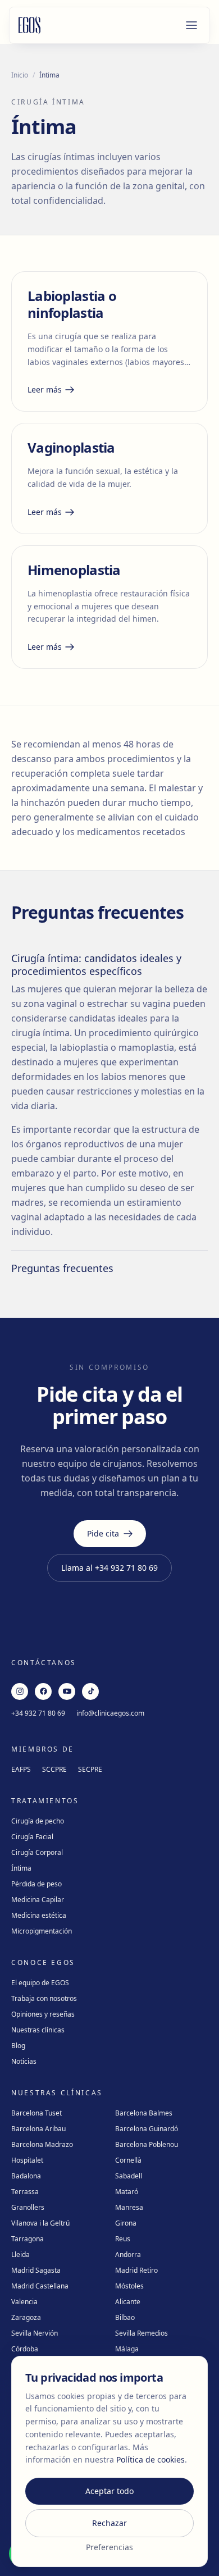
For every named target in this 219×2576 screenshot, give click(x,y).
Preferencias (109, 2547)
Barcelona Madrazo (42, 2144)
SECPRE (90, 1769)
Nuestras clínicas (38, 2030)
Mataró (127, 2192)
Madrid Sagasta (36, 2270)
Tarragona (28, 2239)
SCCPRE (54, 1769)
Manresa (129, 2207)
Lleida (20, 2254)
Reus (123, 2239)
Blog (18, 2046)
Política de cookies (150, 2459)
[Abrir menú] (191, 25)
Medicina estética (39, 1915)
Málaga (127, 2349)
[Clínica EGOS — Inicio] (30, 25)
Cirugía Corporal (37, 1852)
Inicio (20, 75)
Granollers (28, 2207)
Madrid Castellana (40, 2286)
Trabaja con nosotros (44, 1998)
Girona (126, 2223)
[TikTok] (90, 1692)
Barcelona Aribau (38, 2129)
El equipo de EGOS (40, 1983)
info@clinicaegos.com (110, 1713)
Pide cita (103, 1533)
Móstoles (129, 2286)
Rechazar (109, 2523)
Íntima (21, 1868)
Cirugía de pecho (38, 1821)
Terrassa (25, 2192)
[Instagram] (20, 1692)
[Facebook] (43, 1692)
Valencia (24, 2302)
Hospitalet (27, 2160)
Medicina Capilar (38, 1900)
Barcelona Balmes (144, 2113)
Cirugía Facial (32, 1837)
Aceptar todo (109, 2491)
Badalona (26, 2176)
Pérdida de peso (36, 1884)
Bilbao (125, 2317)
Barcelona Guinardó (147, 2129)
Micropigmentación (42, 1931)
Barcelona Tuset (36, 2113)
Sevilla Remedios (142, 2333)
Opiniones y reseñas (43, 2014)
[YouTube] (67, 1692)
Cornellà (128, 2160)
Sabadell (129, 2176)
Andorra (128, 2254)
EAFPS (21, 1769)
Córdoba (25, 2349)
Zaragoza (26, 2317)
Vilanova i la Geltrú (40, 2223)
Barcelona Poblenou (147, 2144)
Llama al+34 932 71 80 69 (109, 1568)
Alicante (128, 2302)
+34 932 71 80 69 (38, 1713)
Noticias (24, 2061)
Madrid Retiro (136, 2270)
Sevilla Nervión (35, 2333)
